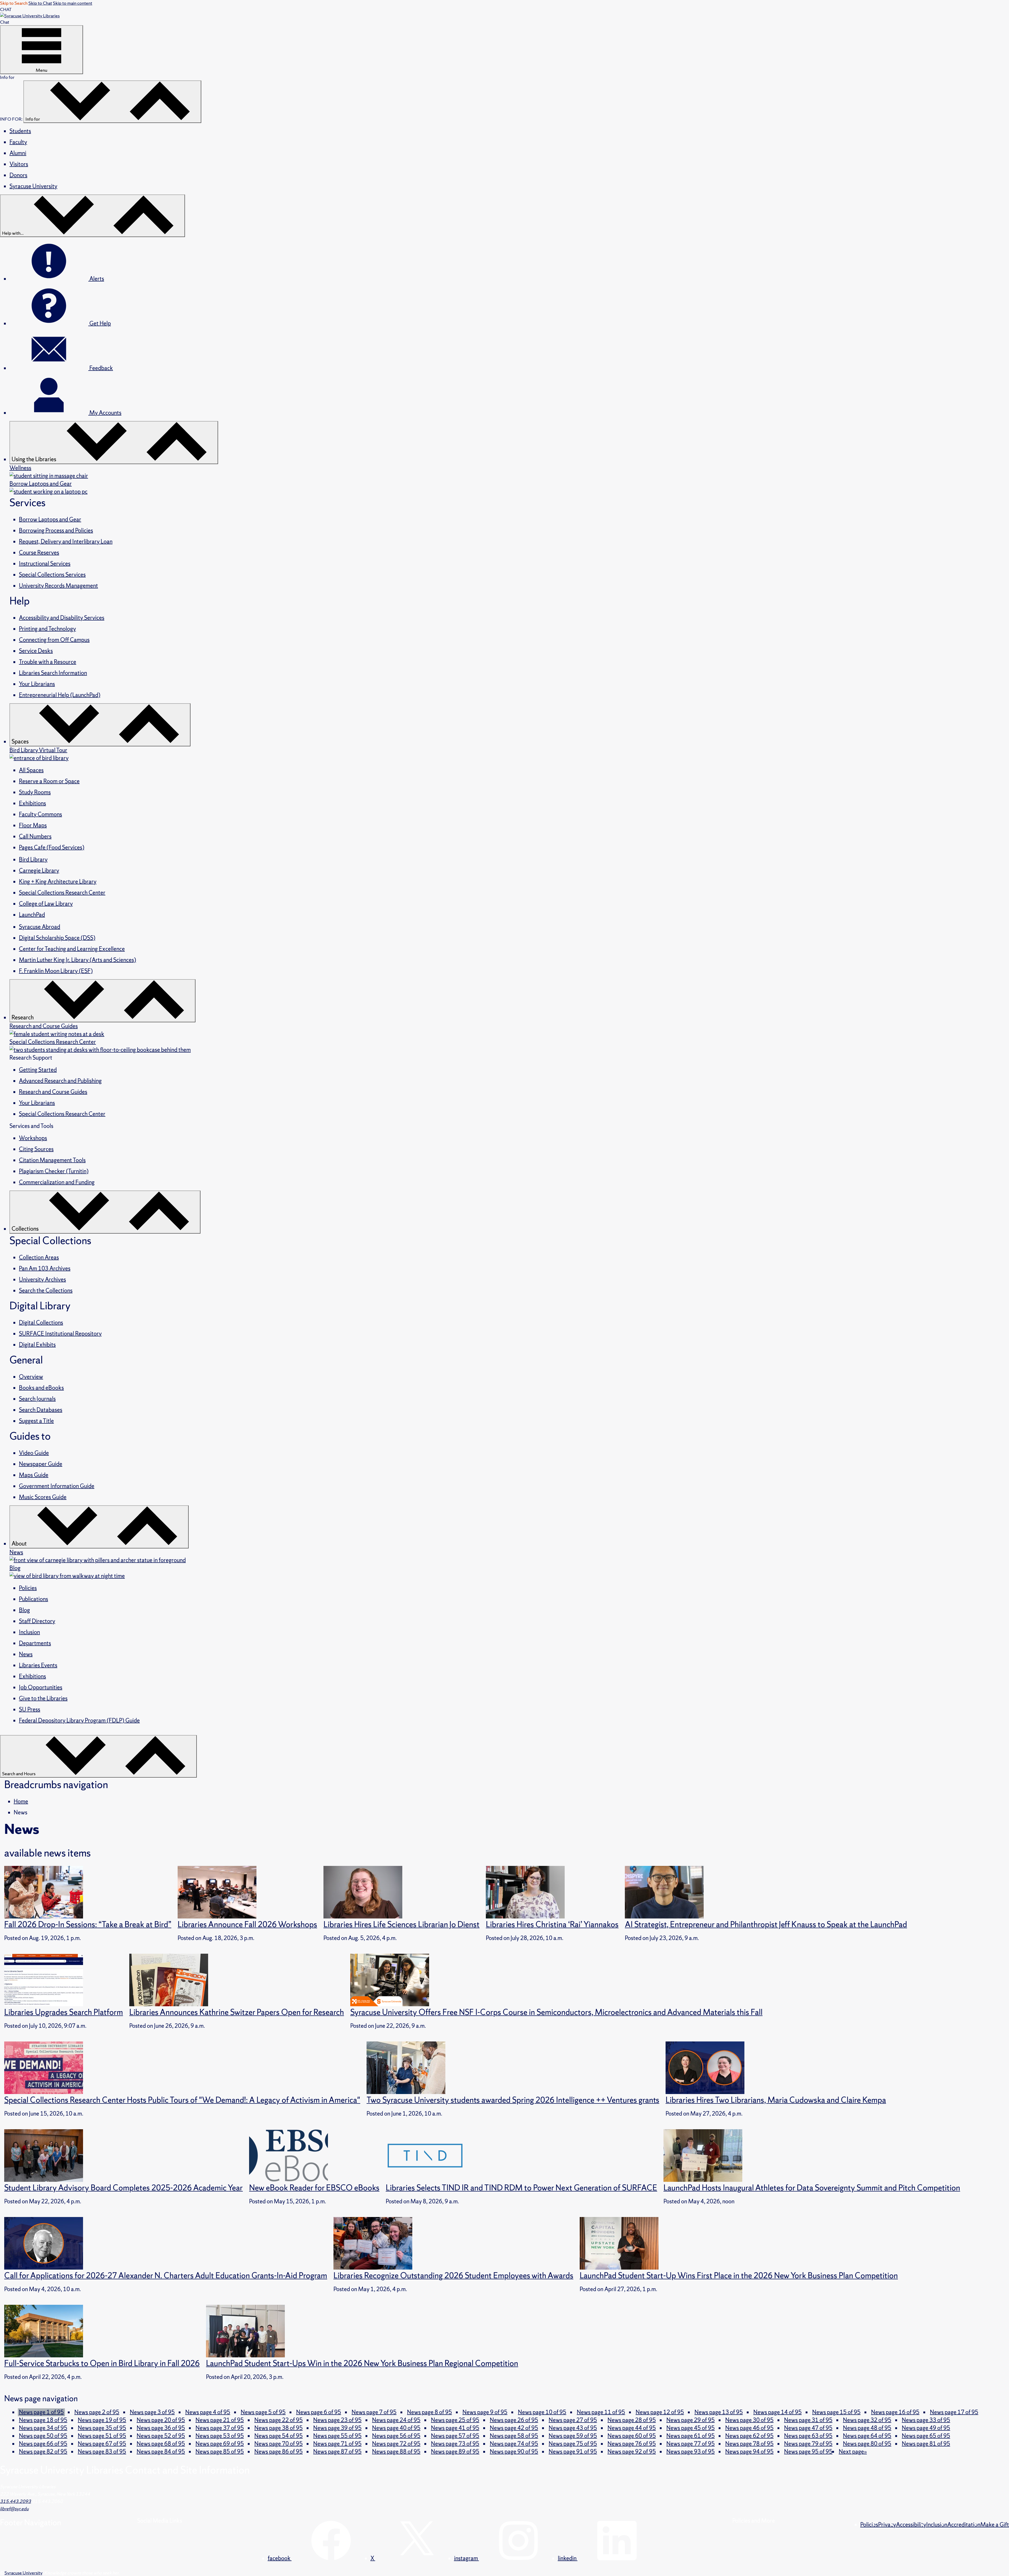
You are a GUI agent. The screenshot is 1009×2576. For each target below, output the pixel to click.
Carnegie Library (39, 871)
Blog (24, 1610)
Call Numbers (35, 836)
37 (220, 2428)
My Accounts (105, 413)
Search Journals (37, 1399)
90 (514, 2452)
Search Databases (41, 1410)
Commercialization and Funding (57, 1182)
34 (43, 2428)
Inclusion (29, 1632)
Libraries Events (38, 1665)
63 (808, 2436)
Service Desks (36, 651)
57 (455, 2436)
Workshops (33, 1138)
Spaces (21, 742)
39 (337, 2428)
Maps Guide (34, 1475)
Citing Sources (36, 1149)
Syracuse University (33, 186)
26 (514, 2420)
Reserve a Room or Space (49, 781)
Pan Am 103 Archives (45, 1268)
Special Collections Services (52, 575)
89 (455, 2452)
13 (719, 2412)
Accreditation (964, 2525)
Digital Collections (41, 1323)
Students (20, 131)
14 (778, 2412)
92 (632, 2452)
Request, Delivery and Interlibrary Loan (66, 542)
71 (337, 2444)
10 (542, 2412)
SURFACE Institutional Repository (60, 1334)
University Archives (42, 1279)
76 (632, 2444)
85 (220, 2452)
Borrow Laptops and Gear (50, 519)
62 (749, 2436)
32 (867, 2420)
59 (573, 2436)
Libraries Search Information (53, 673)
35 (102, 2428)
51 (102, 2436)
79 (808, 2444)
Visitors (19, 164)
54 (279, 2436)
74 (514, 2444)
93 (691, 2452)
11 (601, 2412)
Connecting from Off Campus (54, 640)
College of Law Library (46, 904)
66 (43, 2444)
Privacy (887, 2525)
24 (396, 2420)
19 (102, 2420)
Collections (26, 1229)
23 (337, 2420)
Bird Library (33, 859)
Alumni (18, 153)
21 (220, 2420)
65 (926, 2436)
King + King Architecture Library (58, 882)
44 (632, 2428)
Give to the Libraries (43, 1698)
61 (691, 2436)
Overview (31, 1377)
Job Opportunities (41, 1687)
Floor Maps (33, 825)
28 (632, 2420)
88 (396, 2452)
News (26, 1654)
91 (573, 2452)
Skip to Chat (40, 3)
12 (660, 2412)
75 (573, 2444)
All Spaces (31, 770)
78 (749, 2444)
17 (954, 2412)
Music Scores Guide (43, 1497)
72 (396, 2444)
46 (749, 2428)
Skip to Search (14, 3)
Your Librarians (37, 684)
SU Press (30, 1709)
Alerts (96, 279)
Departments (35, 1643)
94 (749, 2452)
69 (220, 2444)
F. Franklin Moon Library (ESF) (56, 971)
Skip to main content (73, 3)
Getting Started (38, 1070)
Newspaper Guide (41, 1464)
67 (102, 2444)
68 (161, 2444)
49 (926, 2428)
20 (161, 2420)
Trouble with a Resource (48, 662)
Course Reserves (39, 553)
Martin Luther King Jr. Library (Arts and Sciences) (78, 960)
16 (895, 2412)
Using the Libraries (34, 459)
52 (161, 2436)
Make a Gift (995, 2525)
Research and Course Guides (53, 1092)
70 (279, 2444)
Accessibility (911, 2525)
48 (867, 2428)
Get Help (100, 323)
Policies (28, 1588)
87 (337, 2452)
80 (867, 2444)
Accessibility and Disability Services (62, 618)
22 (279, 2420)
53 (220, 2436)
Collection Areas (39, 1257)
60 (632, 2436)
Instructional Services (45, 564)
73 (455, 2444)
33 (926, 2420)
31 (808, 2420)
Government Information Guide (57, 1486)
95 (808, 2452)
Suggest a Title (36, 1421)
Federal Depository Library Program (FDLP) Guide (79, 1720)
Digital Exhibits (37, 1345)
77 (691, 2444)
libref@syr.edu (14, 2509)
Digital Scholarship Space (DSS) (57, 938)
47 (808, 2428)
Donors (18, 175)
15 (836, 2412)
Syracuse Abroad (40, 927)
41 (455, 2428)
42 (514, 2428)
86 (279, 2452)
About (20, 1544)
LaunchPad (32, 915)
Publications (34, 1599)
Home (21, 1801)
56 (396, 2436)
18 (43, 2420)
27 (573, 2420)
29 (691, 2420)
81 (926, 2444)
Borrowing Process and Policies (56, 530)
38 (279, 2428)
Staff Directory (37, 1621)
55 (337, 2436)
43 (573, 2428)
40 (396, 2428)
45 (691, 2428)
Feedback (101, 368)
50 (43, 2436)
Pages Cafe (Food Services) (52, 847)
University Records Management (58, 586)
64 (867, 2436)
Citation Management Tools (52, 1160)
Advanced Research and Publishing (60, 1081)
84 (161, 2452)
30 (749, 2420)
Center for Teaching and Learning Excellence (72, 949)
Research (23, 1017)
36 (161, 2428)
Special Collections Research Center (62, 893)
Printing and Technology (47, 629)
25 (455, 2420)
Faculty (18, 142)
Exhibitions (32, 803)
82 (43, 2452)
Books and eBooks (41, 1388)
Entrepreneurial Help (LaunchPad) (60, 695)
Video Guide (34, 1453)
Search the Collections (46, 1290)
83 (102, 2452)
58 (514, 2436)
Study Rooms (35, 792)
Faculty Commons (40, 814)
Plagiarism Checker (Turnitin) (54, 1171)
